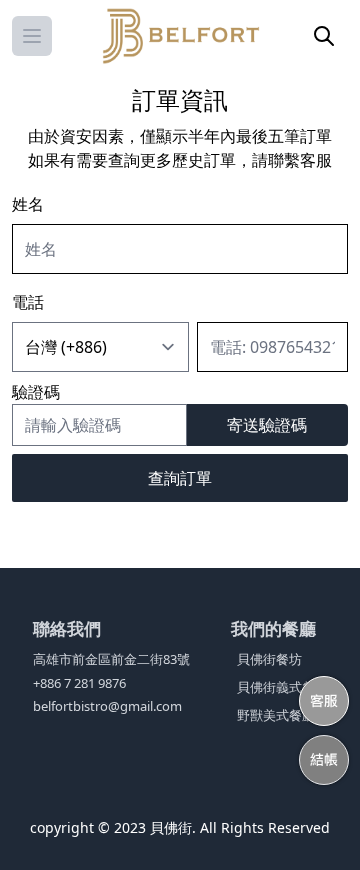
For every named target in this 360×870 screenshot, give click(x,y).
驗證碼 (36, 392)
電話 (28, 302)
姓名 (28, 204)
